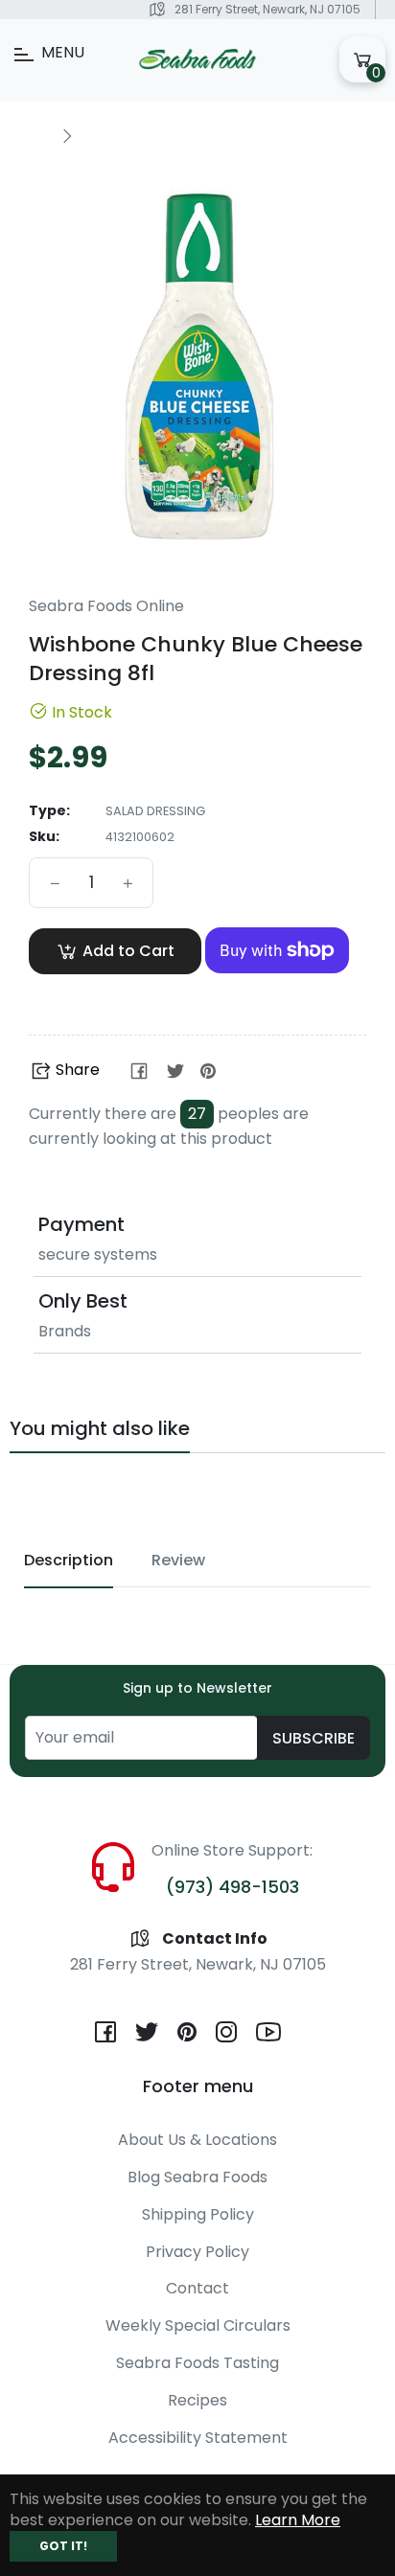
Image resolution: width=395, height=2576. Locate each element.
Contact (197, 2288)
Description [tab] (69, 1560)
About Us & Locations (197, 2140)
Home (31, 134)
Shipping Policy (198, 2214)
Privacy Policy (197, 2252)
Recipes (197, 2400)
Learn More (298, 2520)
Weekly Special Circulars (198, 2325)
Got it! (63, 2546)
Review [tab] (178, 1560)
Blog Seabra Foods (197, 2177)
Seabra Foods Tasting (197, 2363)
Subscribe (314, 1738)
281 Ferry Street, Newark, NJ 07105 (267, 9)
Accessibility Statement (198, 2438)
